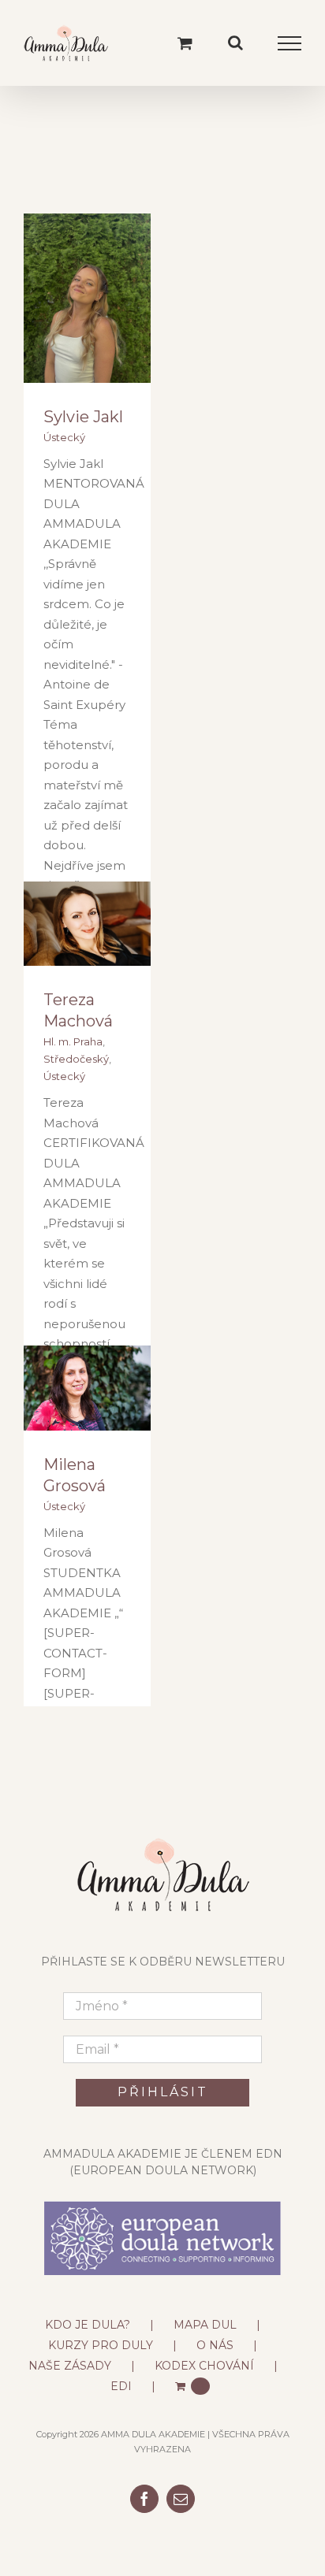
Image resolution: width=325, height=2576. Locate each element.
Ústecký (64, 437)
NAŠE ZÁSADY (70, 2366)
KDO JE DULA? (88, 2325)
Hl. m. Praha (73, 1041)
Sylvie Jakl (83, 417)
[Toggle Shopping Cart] (185, 43)
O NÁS (215, 2345)
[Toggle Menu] (290, 43)
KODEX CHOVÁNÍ (204, 2366)
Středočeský (76, 1059)
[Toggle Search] (235, 43)
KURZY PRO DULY (101, 2345)
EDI (121, 2386)
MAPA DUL (205, 2325)
